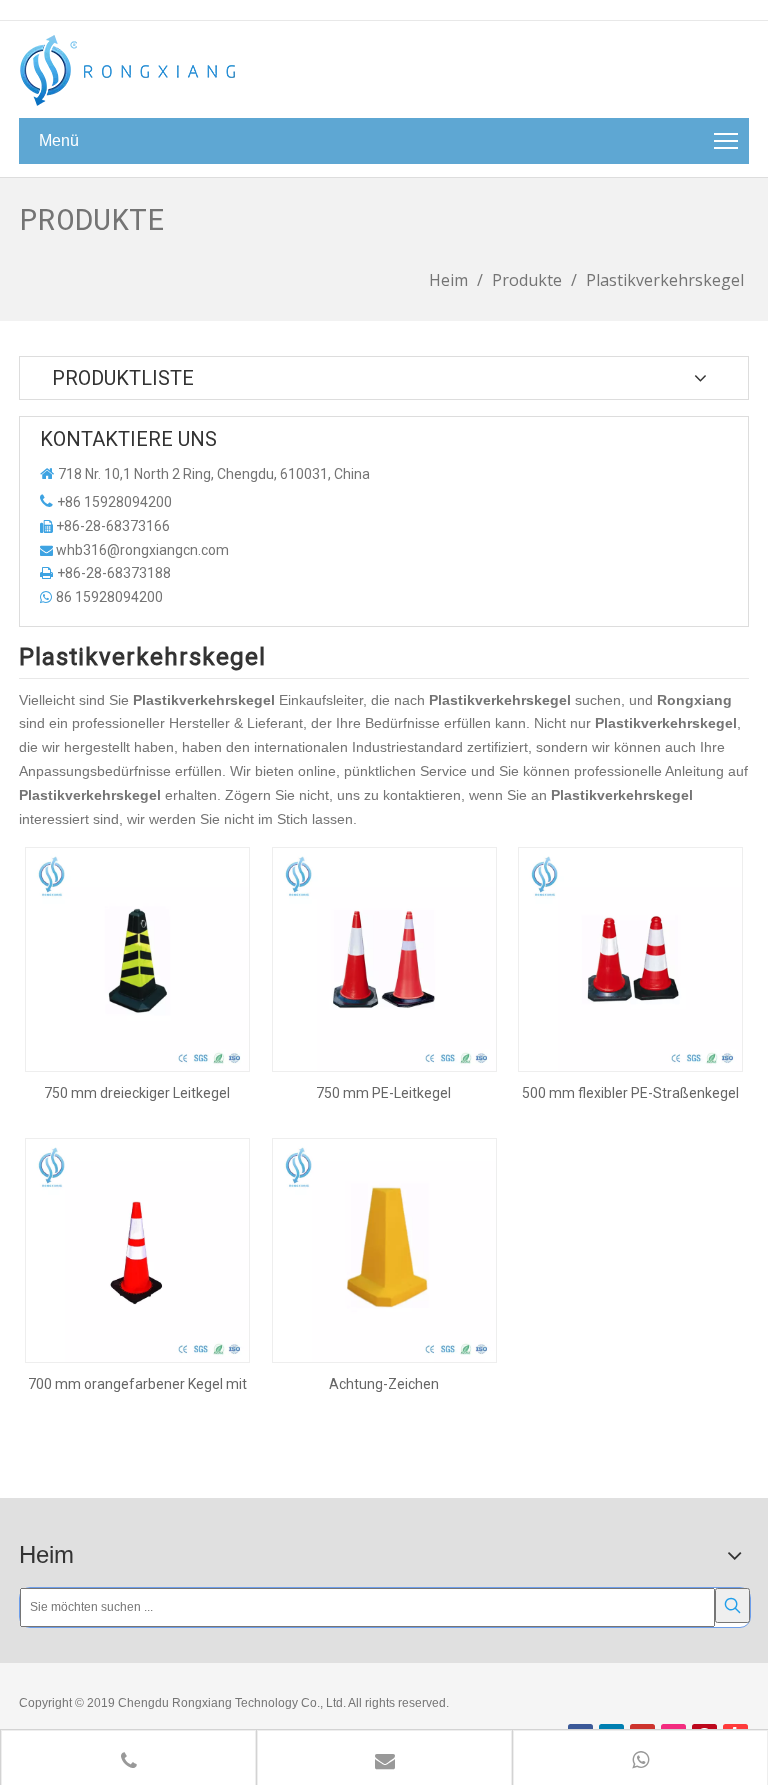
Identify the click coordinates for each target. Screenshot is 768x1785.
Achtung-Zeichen (384, 1384)
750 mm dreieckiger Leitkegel (137, 1093)
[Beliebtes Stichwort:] (732, 1605)
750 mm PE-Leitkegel (383, 1093)
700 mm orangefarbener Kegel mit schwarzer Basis (137, 1384)
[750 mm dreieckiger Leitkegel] (137, 959)
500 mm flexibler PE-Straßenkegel (630, 1093)
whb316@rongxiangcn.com (142, 550)
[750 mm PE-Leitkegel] (384, 959)
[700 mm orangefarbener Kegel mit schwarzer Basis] (137, 1250)
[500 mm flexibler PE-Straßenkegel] (630, 959)
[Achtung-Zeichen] (384, 1250)
